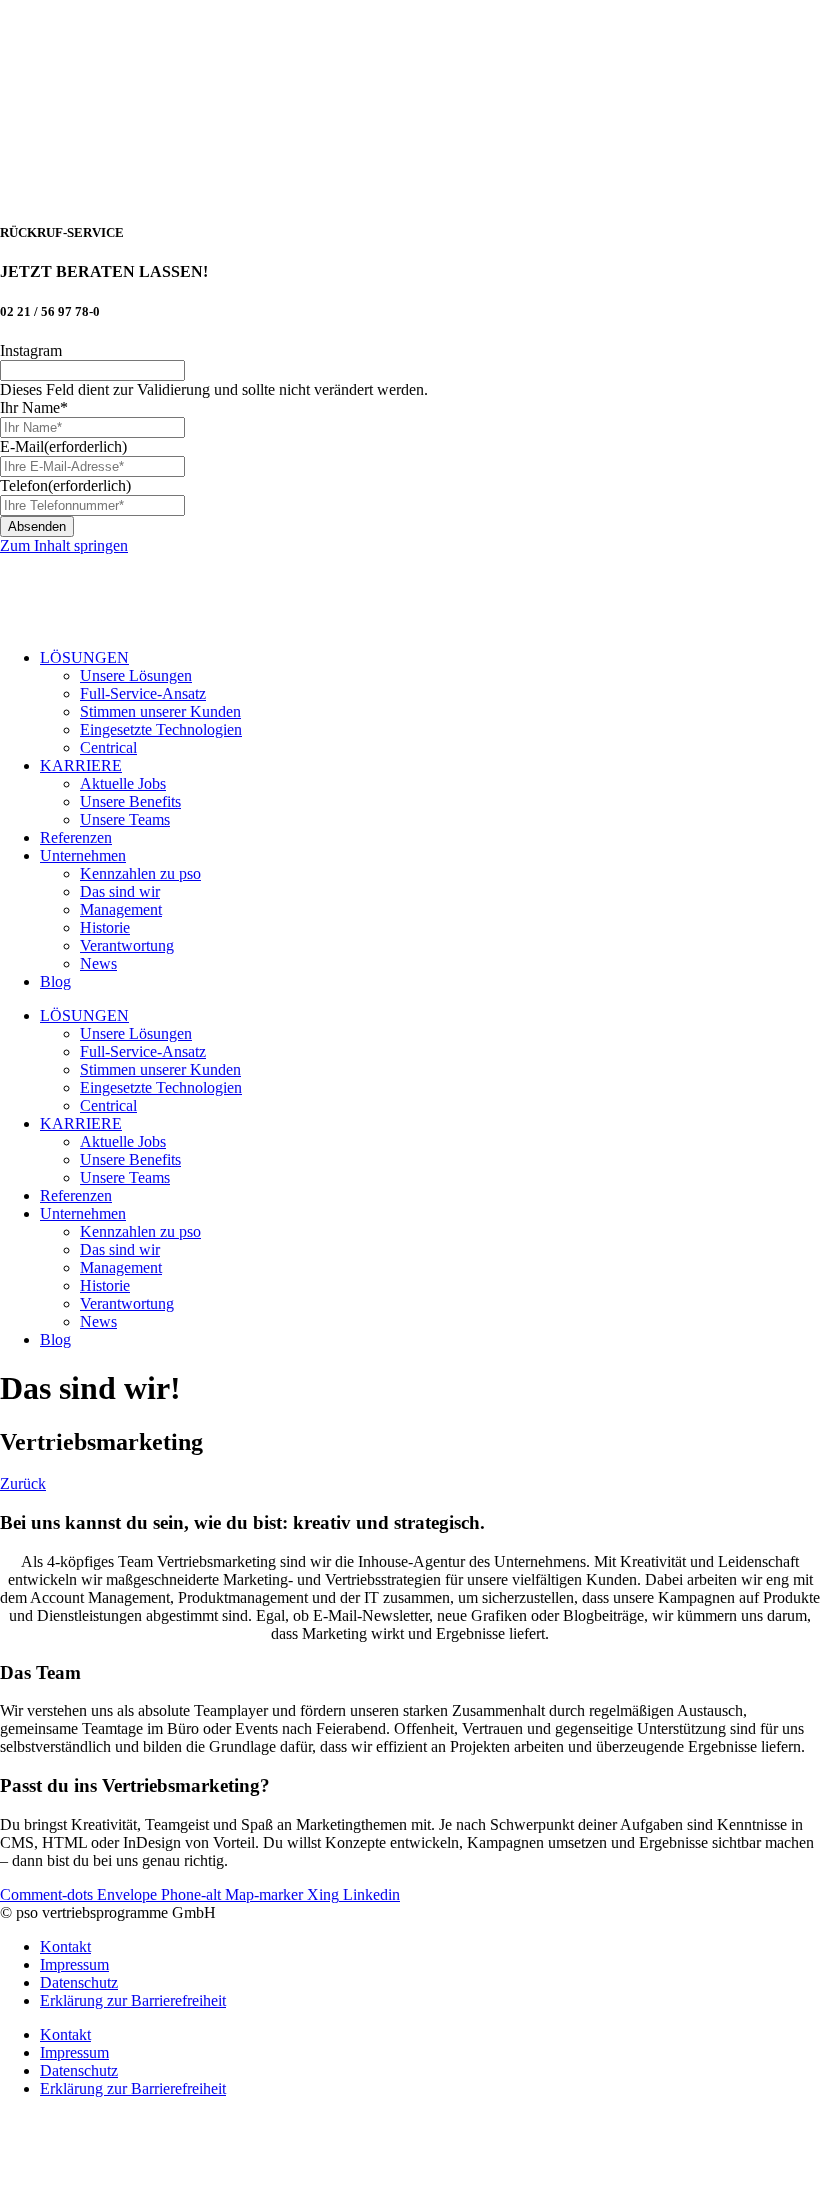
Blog (55, 981)
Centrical (108, 747)
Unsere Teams (125, 819)
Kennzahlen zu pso (140, 873)
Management (121, 909)
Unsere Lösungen (136, 675)
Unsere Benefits (130, 801)
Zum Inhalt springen (64, 545)
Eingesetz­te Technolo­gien (161, 729)
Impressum (74, 1964)
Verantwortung (127, 945)
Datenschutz (79, 1982)
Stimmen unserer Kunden (160, 711)
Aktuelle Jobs (123, 783)
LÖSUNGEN (84, 657)
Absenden (37, 526)
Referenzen (76, 837)
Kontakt (65, 1946)
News (98, 963)
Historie (105, 927)
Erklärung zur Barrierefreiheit (133, 2000)
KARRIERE (81, 765)
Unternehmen (83, 855)
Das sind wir (120, 891)
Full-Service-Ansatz (143, 693)
